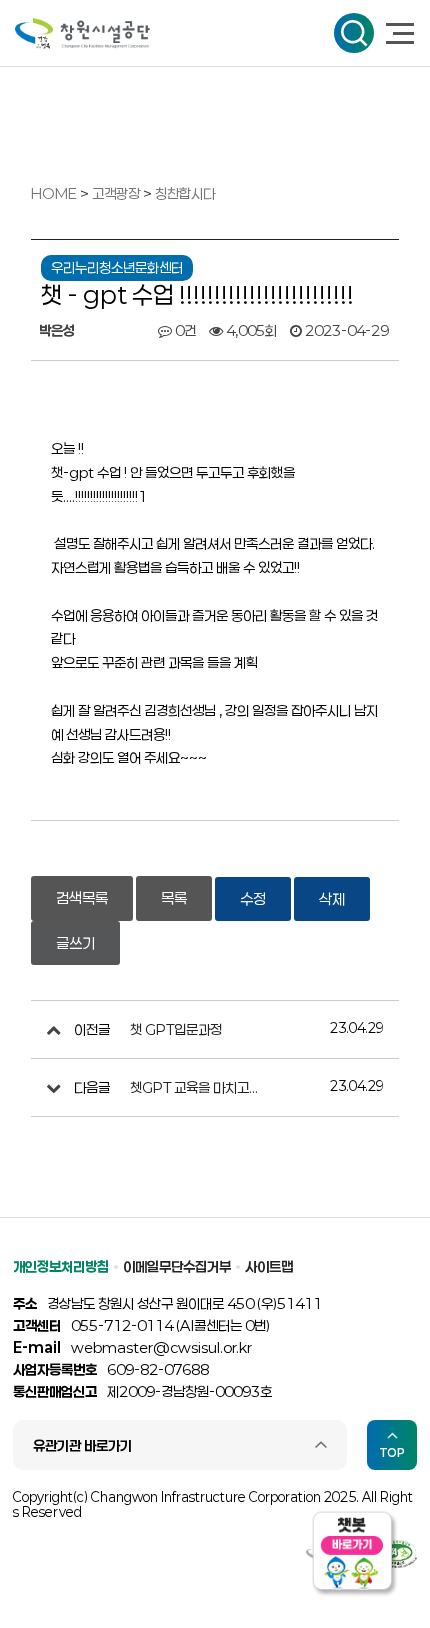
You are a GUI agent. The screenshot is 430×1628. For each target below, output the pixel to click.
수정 (253, 899)
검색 (354, 33)
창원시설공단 (82, 33)
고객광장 (117, 193)
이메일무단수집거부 (177, 1266)
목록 (174, 898)
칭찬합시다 (185, 193)
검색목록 (82, 898)
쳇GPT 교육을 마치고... (194, 1087)
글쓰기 (75, 943)
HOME (54, 193)
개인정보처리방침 (61, 1266)
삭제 (332, 899)
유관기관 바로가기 (82, 1445)
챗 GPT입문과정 (176, 1029)
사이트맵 (269, 1266)
